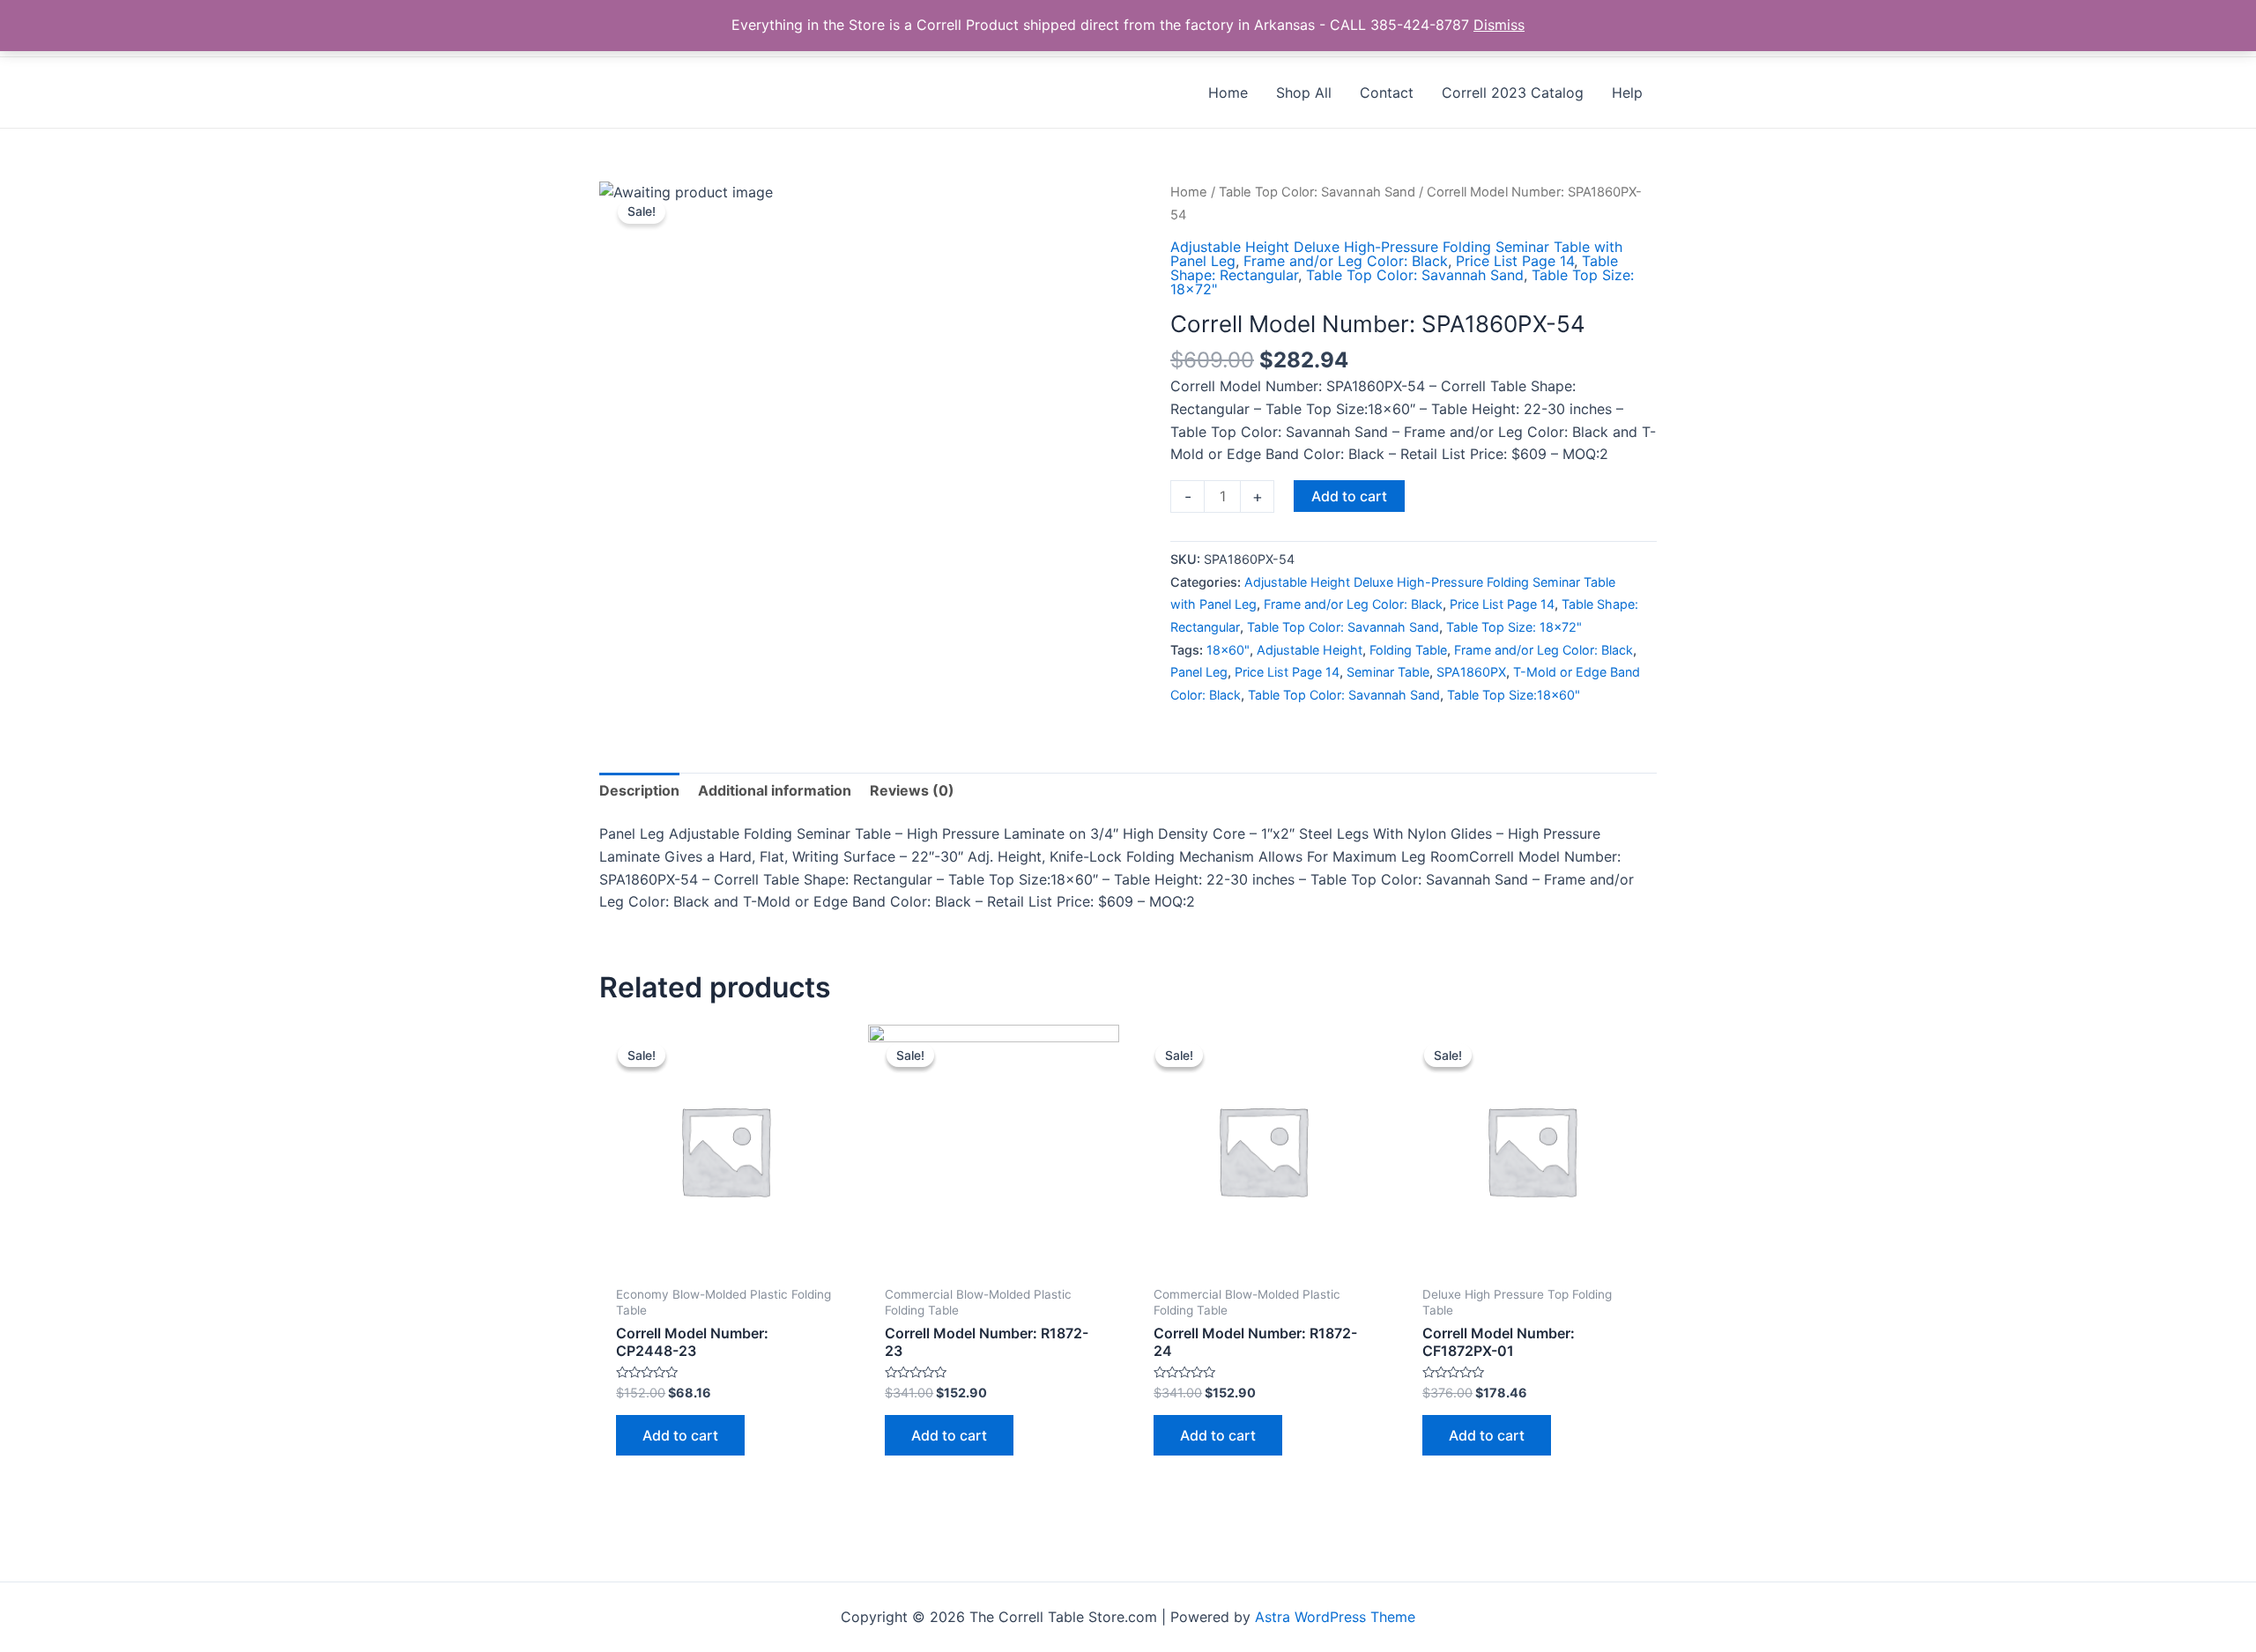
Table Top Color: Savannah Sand (1317, 192)
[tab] (639, 791)
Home (1189, 192)
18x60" (1228, 650)
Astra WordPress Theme (1335, 1617)
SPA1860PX (1471, 672)
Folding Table (1408, 650)
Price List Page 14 (1515, 261)
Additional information (775, 790)
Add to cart (1349, 496)
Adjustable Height (1310, 650)
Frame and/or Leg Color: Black (1346, 261)
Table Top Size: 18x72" (1514, 627)
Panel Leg (1199, 672)
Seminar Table (1388, 672)
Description (639, 790)
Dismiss (1499, 25)
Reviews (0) (912, 790)
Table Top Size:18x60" (1514, 695)
